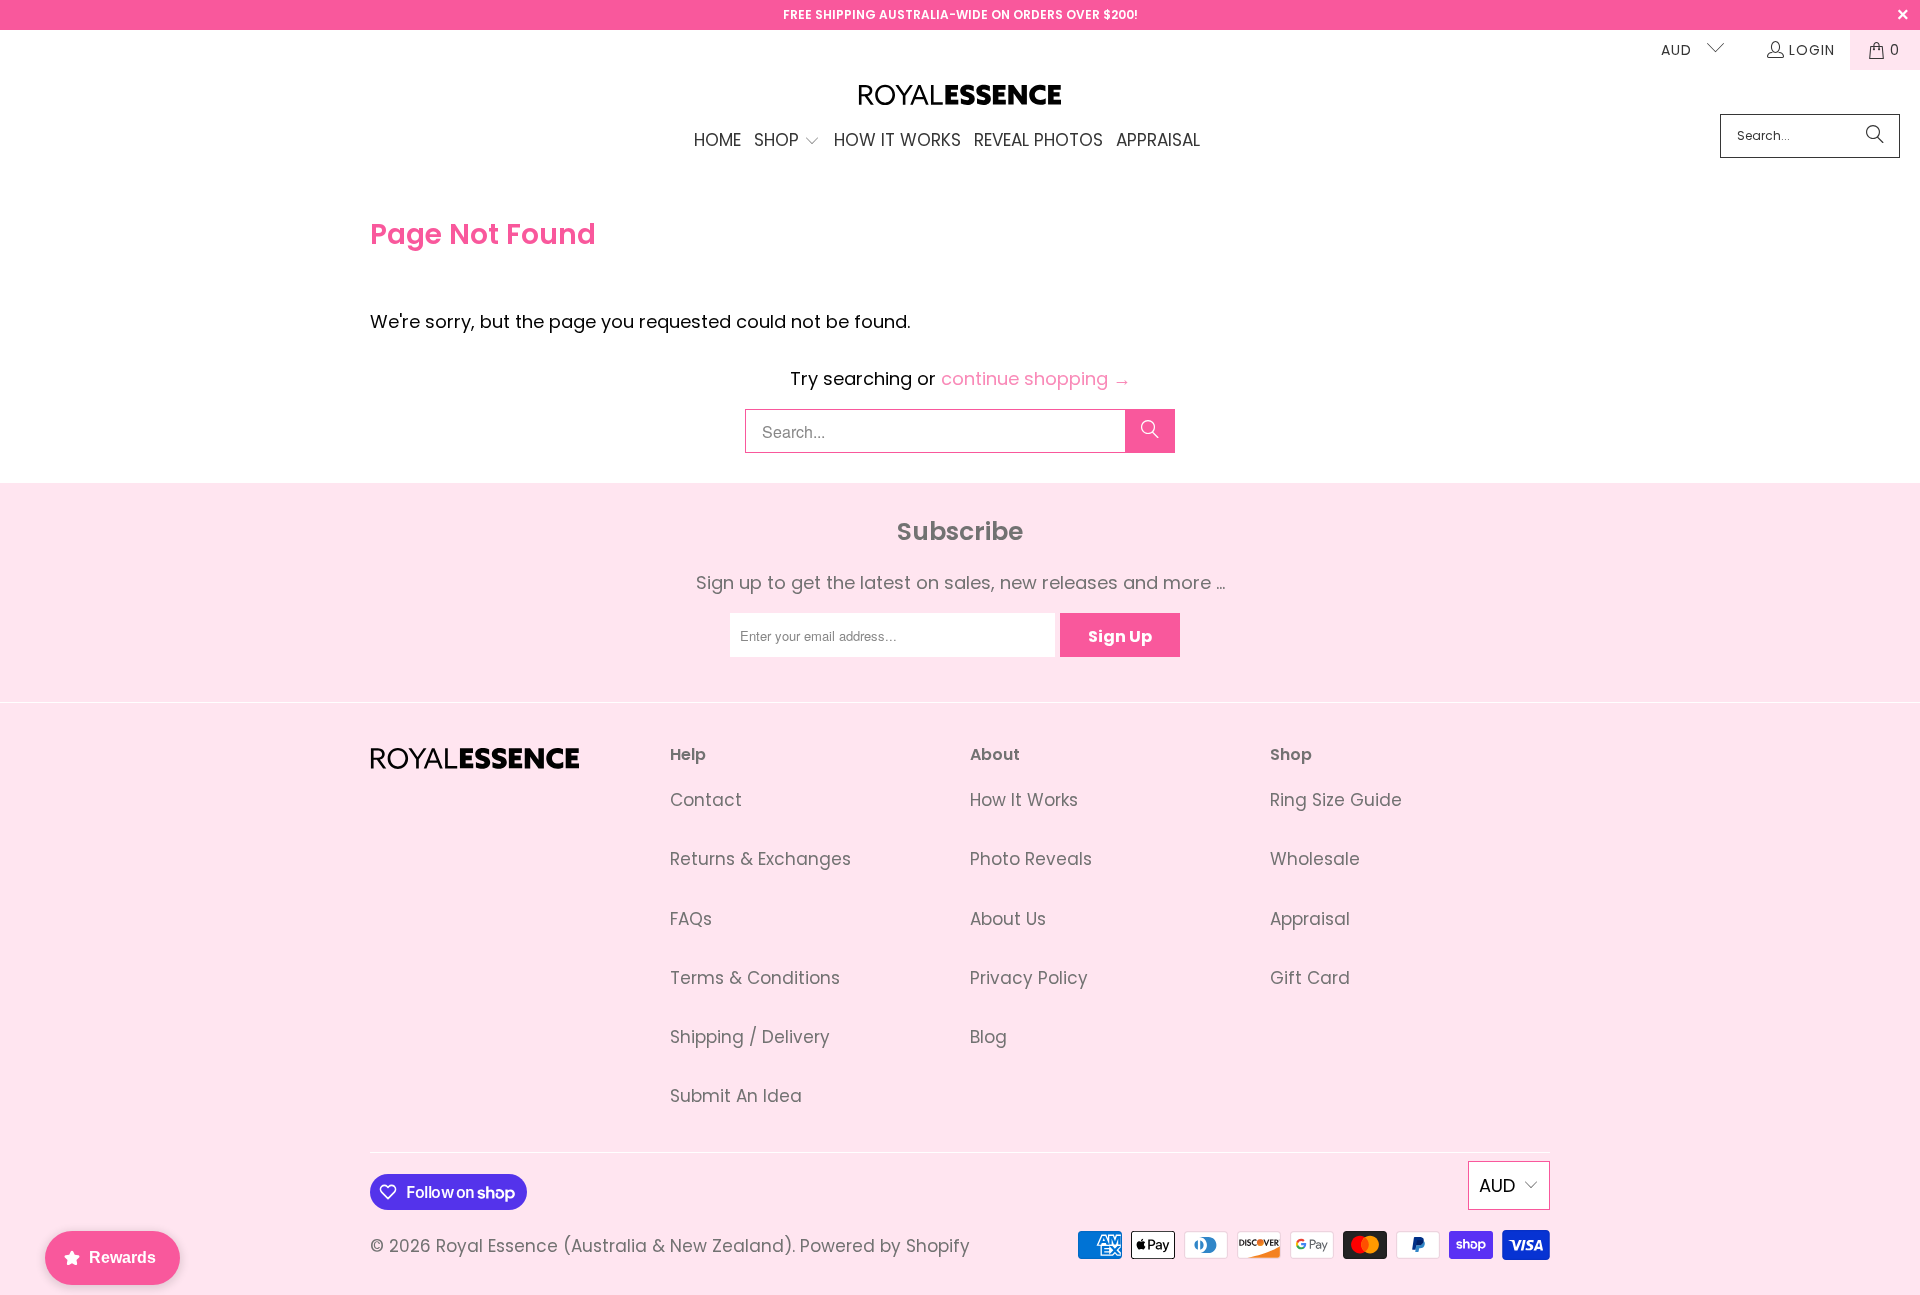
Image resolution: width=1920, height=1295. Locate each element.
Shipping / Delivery (750, 1037)
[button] (787, 142)
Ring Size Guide (1336, 800)
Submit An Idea (736, 1096)
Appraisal (1310, 919)
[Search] (1875, 136)
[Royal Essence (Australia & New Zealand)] (960, 97)
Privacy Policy (1029, 978)
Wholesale (1315, 859)
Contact (706, 800)
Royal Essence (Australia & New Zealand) (614, 1246)
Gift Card (1310, 978)
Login (1812, 50)
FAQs (691, 919)
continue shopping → (1036, 378)
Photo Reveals (1031, 859)
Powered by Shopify (885, 1246)
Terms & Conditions (755, 978)
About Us (1008, 919)
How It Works (1024, 800)
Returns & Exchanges (760, 859)
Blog (988, 1037)
